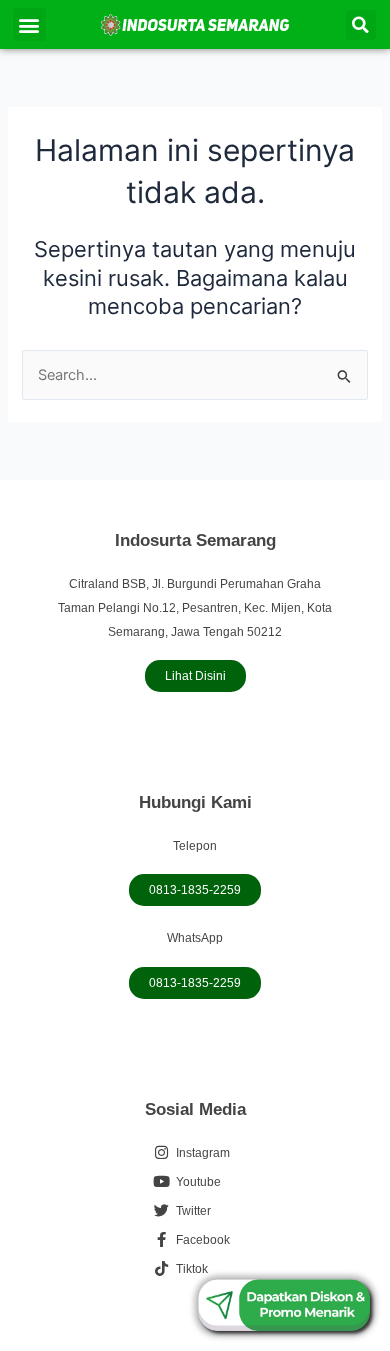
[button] (29, 24)
